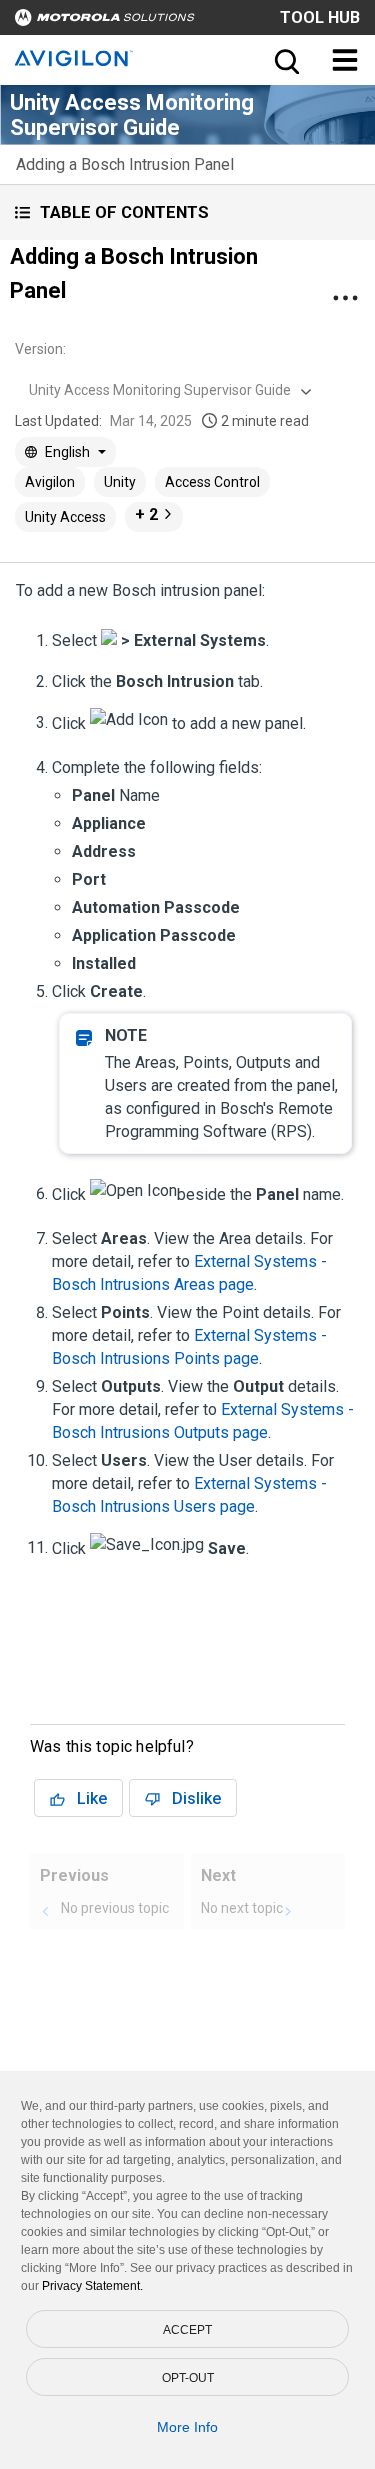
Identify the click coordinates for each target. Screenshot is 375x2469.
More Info (187, 2427)
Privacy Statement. (92, 2286)
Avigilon (50, 482)
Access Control (212, 482)
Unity (120, 482)
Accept (187, 2330)
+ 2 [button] (146, 514)
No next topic (242, 1908)
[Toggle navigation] (345, 60)
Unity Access (65, 517)
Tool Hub (320, 17)
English (67, 452)
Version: (40, 349)
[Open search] (285, 60)
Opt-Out (188, 2378)
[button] (187, 212)
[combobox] (168, 390)
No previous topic (115, 1908)
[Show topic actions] (345, 298)
